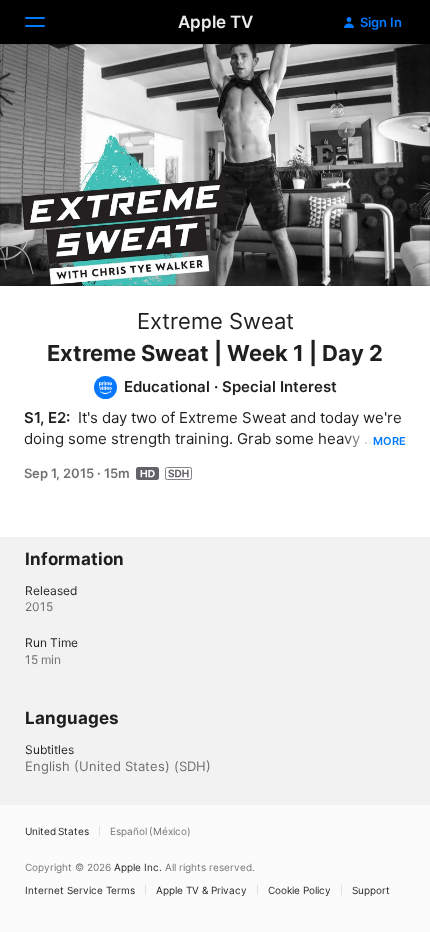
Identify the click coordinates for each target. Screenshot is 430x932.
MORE (389, 441)
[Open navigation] (47, 22)
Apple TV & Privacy (201, 890)
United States (57, 831)
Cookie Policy (299, 890)
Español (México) (150, 831)
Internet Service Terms (80, 890)
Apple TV (215, 22)
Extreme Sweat (215, 321)
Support (371, 890)
